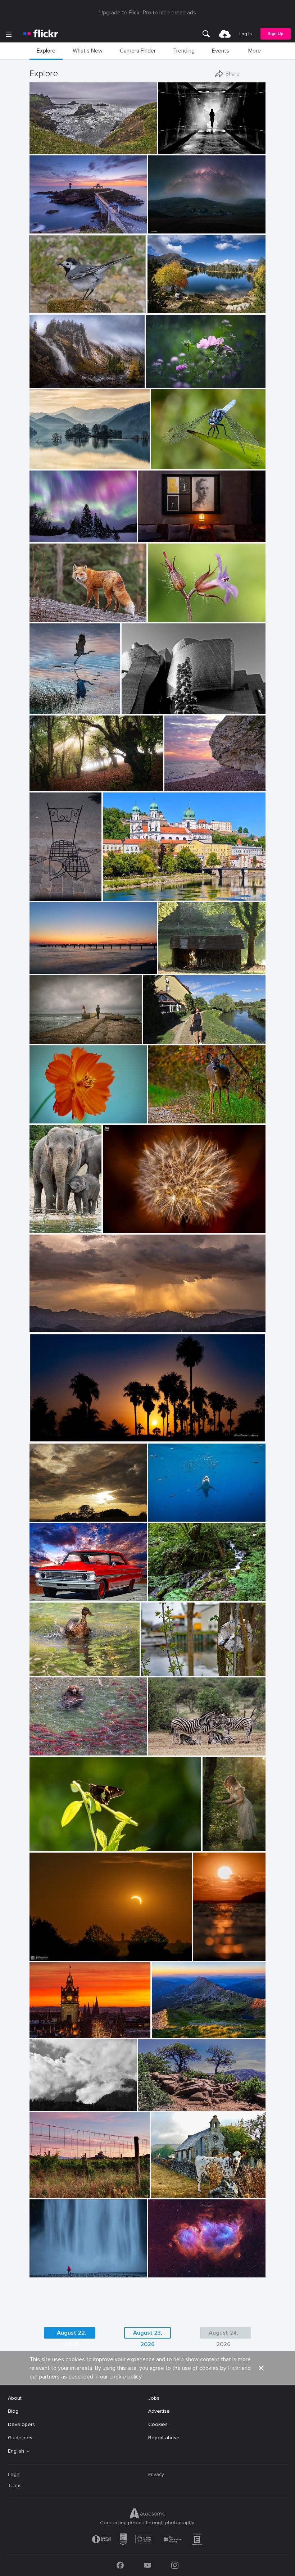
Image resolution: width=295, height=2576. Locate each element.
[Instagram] (175, 2565)
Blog (13, 2411)
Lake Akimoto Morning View (65, 458)
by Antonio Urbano (49, 1437)
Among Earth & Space (177, 222)
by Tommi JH (207, 1956)
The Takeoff (47, 703)
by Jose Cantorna (47, 2272)
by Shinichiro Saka (49, 464)
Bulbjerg (177, 780)
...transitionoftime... (183, 143)
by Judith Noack (46, 969)
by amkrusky (43, 537)
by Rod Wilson (44, 1596)
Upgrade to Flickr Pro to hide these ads (148, 13)
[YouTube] (147, 2565)
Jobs (154, 2398)
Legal (14, 2474)
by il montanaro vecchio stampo (59, 2106)
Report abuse (164, 2438)
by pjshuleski (44, 149)
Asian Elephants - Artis (46, 1222)
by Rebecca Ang (46, 2193)
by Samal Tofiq (164, 228)
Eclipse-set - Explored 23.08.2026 (71, 1950)
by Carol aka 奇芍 (48, 1118)
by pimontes (42, 1039)
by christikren (136, 709)
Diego (39, 1033)
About (15, 2398)
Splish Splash (48, 1665)
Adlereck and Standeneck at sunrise (189, 2027)
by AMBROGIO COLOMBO (174, 617)
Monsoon (44, 1321)
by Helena (155, 1039)
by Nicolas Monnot (48, 383)
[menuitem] (206, 34)
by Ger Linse (155, 1671)
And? (38, 1840)
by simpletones (45, 2033)
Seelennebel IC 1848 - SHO (183, 2266)
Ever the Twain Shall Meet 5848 (68, 1744)
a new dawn (46, 962)
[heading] (41, 34)
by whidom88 (44, 709)
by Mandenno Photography (46, 1228)
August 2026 (156, 2100)
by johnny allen (155, 2106)
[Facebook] (120, 2565)
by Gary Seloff (44, 1327)
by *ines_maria (174, 149)
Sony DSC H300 (173, 2187)
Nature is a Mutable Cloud (63, 1510)
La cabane (173, 962)
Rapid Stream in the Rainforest (187, 1590)
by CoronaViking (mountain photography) (186, 308)
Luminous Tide (210, 1950)
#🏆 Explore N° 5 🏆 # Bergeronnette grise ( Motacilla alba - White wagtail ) (66, 302)
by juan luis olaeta (48, 786)
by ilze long (42, 1846)
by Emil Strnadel (169, 2033)
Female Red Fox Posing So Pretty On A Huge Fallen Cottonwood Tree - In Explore (68, 611)
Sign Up (276, 34)
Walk (151, 1033)
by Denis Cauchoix (177, 969)
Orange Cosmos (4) (55, 1111)
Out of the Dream (165, 1665)
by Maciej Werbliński (214, 1846)
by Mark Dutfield (168, 464)
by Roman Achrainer (124, 896)
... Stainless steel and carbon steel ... (167, 703)
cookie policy (125, 2377)
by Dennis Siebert (166, 2272)
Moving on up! (167, 1510)
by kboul (175, 786)
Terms (15, 2486)
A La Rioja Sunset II (55, 2187)
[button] (127, 148)
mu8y (39, 2100)
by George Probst (165, 1516)
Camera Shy (165, 1112)
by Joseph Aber (164, 1118)
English (16, 2451)
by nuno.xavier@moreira (126, 1228)
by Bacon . (163, 2193)
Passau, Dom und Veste (133, 889)
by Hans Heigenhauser (52, 1956)
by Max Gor (42, 896)
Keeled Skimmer (172, 458)
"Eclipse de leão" (125, 1222)
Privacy (156, 2474)
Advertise (159, 2411)
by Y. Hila (159, 1596)
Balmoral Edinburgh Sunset (64, 2027)
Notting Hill (46, 889)
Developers (21, 2424)
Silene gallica (166, 611)
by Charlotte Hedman (51, 1671)
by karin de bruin (47, 228)
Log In (246, 34)
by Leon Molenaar (166, 1750)
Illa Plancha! (46, 222)
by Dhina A (159, 383)
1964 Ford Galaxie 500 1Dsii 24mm (69, 1590)
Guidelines (20, 2438)
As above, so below (164, 531)
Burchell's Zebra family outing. (186, 1744)
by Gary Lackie (45, 617)
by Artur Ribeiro (155, 537)
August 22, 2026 (72, 2334)
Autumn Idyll (165, 302)
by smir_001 (42, 1516)
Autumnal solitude (53, 376)
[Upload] (225, 34)
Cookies (158, 2424)
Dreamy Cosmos (168, 376)
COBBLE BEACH (51, 143)
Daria (212, 1840)
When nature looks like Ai (62, 531)
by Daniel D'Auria (48, 1750)
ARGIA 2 (42, 780)
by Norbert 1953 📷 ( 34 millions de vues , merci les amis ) (66, 308)
